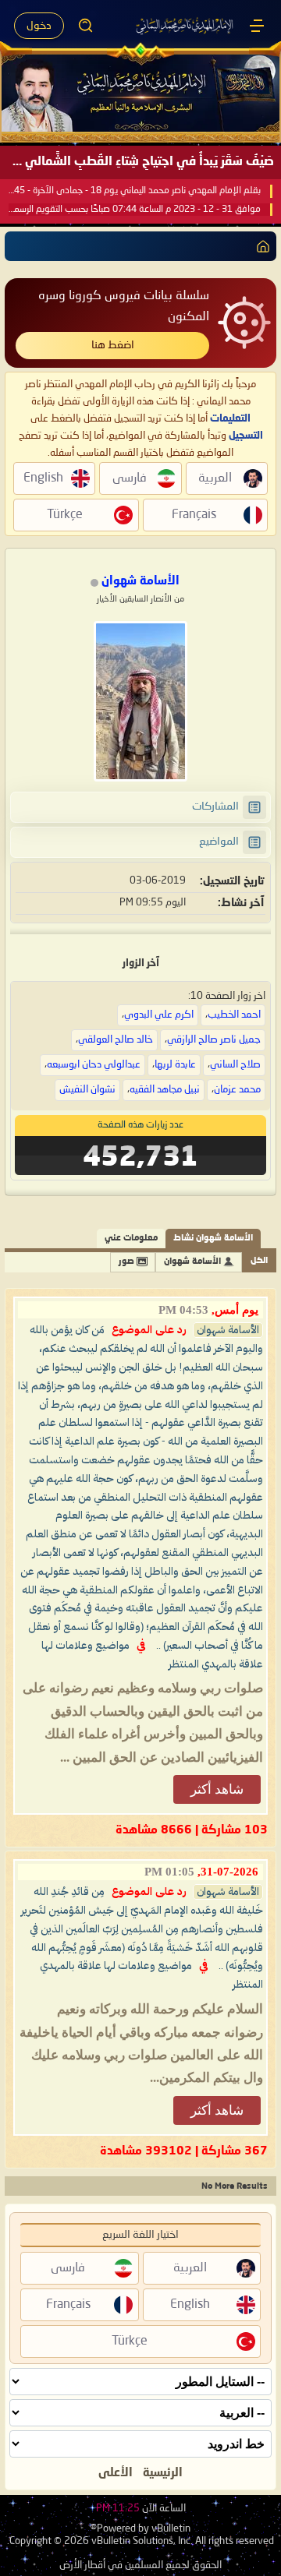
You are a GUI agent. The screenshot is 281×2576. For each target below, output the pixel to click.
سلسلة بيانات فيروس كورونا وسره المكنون (124, 307)
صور (126, 1262)
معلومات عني (131, 1239)
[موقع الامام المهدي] (185, 26)
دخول (39, 26)
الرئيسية (163, 2473)
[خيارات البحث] (86, 26)
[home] (260, 246)
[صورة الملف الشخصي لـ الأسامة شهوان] (140, 701)
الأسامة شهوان (192, 1262)
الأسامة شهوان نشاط (213, 1239)
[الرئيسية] (257, 26)
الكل (259, 1261)
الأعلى (116, 2473)
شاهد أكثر (217, 1789)
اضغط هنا (113, 345)
